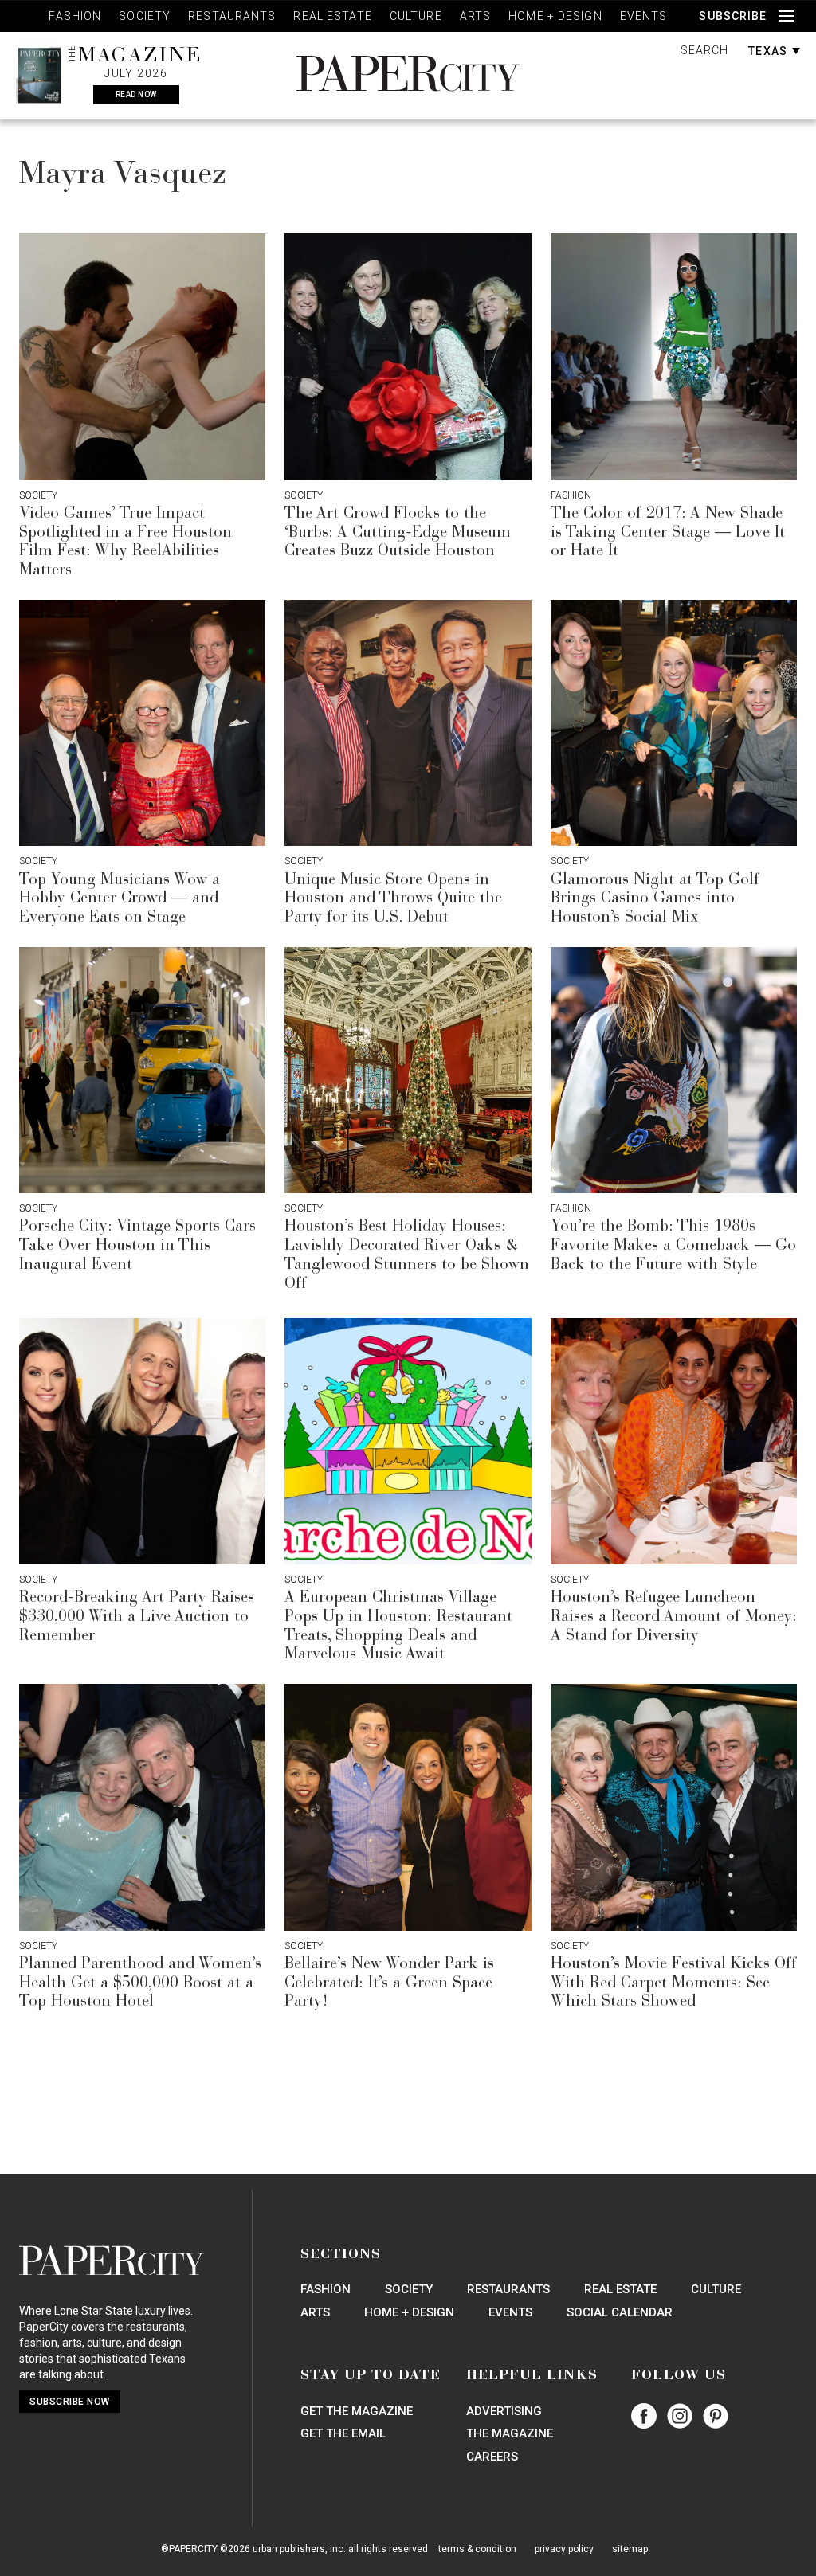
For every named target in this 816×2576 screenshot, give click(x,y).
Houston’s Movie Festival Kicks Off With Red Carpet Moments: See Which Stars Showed (674, 1983)
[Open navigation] (787, 16)
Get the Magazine (357, 2411)
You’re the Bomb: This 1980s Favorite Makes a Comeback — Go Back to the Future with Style (673, 1246)
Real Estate (332, 16)
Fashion (75, 16)
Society (145, 16)
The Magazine (510, 2433)
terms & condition (477, 2549)
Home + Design (555, 16)
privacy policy (564, 2549)
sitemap (630, 2549)
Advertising (504, 2411)
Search (705, 50)
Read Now (136, 94)
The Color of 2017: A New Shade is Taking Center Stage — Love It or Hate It (668, 533)
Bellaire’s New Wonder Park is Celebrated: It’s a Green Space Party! (389, 1983)
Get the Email (343, 2433)
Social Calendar (620, 2312)
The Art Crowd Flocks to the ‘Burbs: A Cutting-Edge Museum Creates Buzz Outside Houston (398, 533)
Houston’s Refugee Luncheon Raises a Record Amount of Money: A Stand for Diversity (674, 1617)
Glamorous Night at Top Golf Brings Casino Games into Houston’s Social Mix (655, 899)
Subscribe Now (70, 2402)
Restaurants (232, 16)
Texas (769, 51)
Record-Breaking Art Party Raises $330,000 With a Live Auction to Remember (137, 1617)
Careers (492, 2457)
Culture (416, 16)
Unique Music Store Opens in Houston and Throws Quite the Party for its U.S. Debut (393, 899)
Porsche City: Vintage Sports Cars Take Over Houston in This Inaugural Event (137, 1246)
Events (644, 16)
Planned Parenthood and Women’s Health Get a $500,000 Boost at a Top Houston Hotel (140, 1983)
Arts (475, 16)
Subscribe (733, 16)
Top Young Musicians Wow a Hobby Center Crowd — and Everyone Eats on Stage (120, 899)
